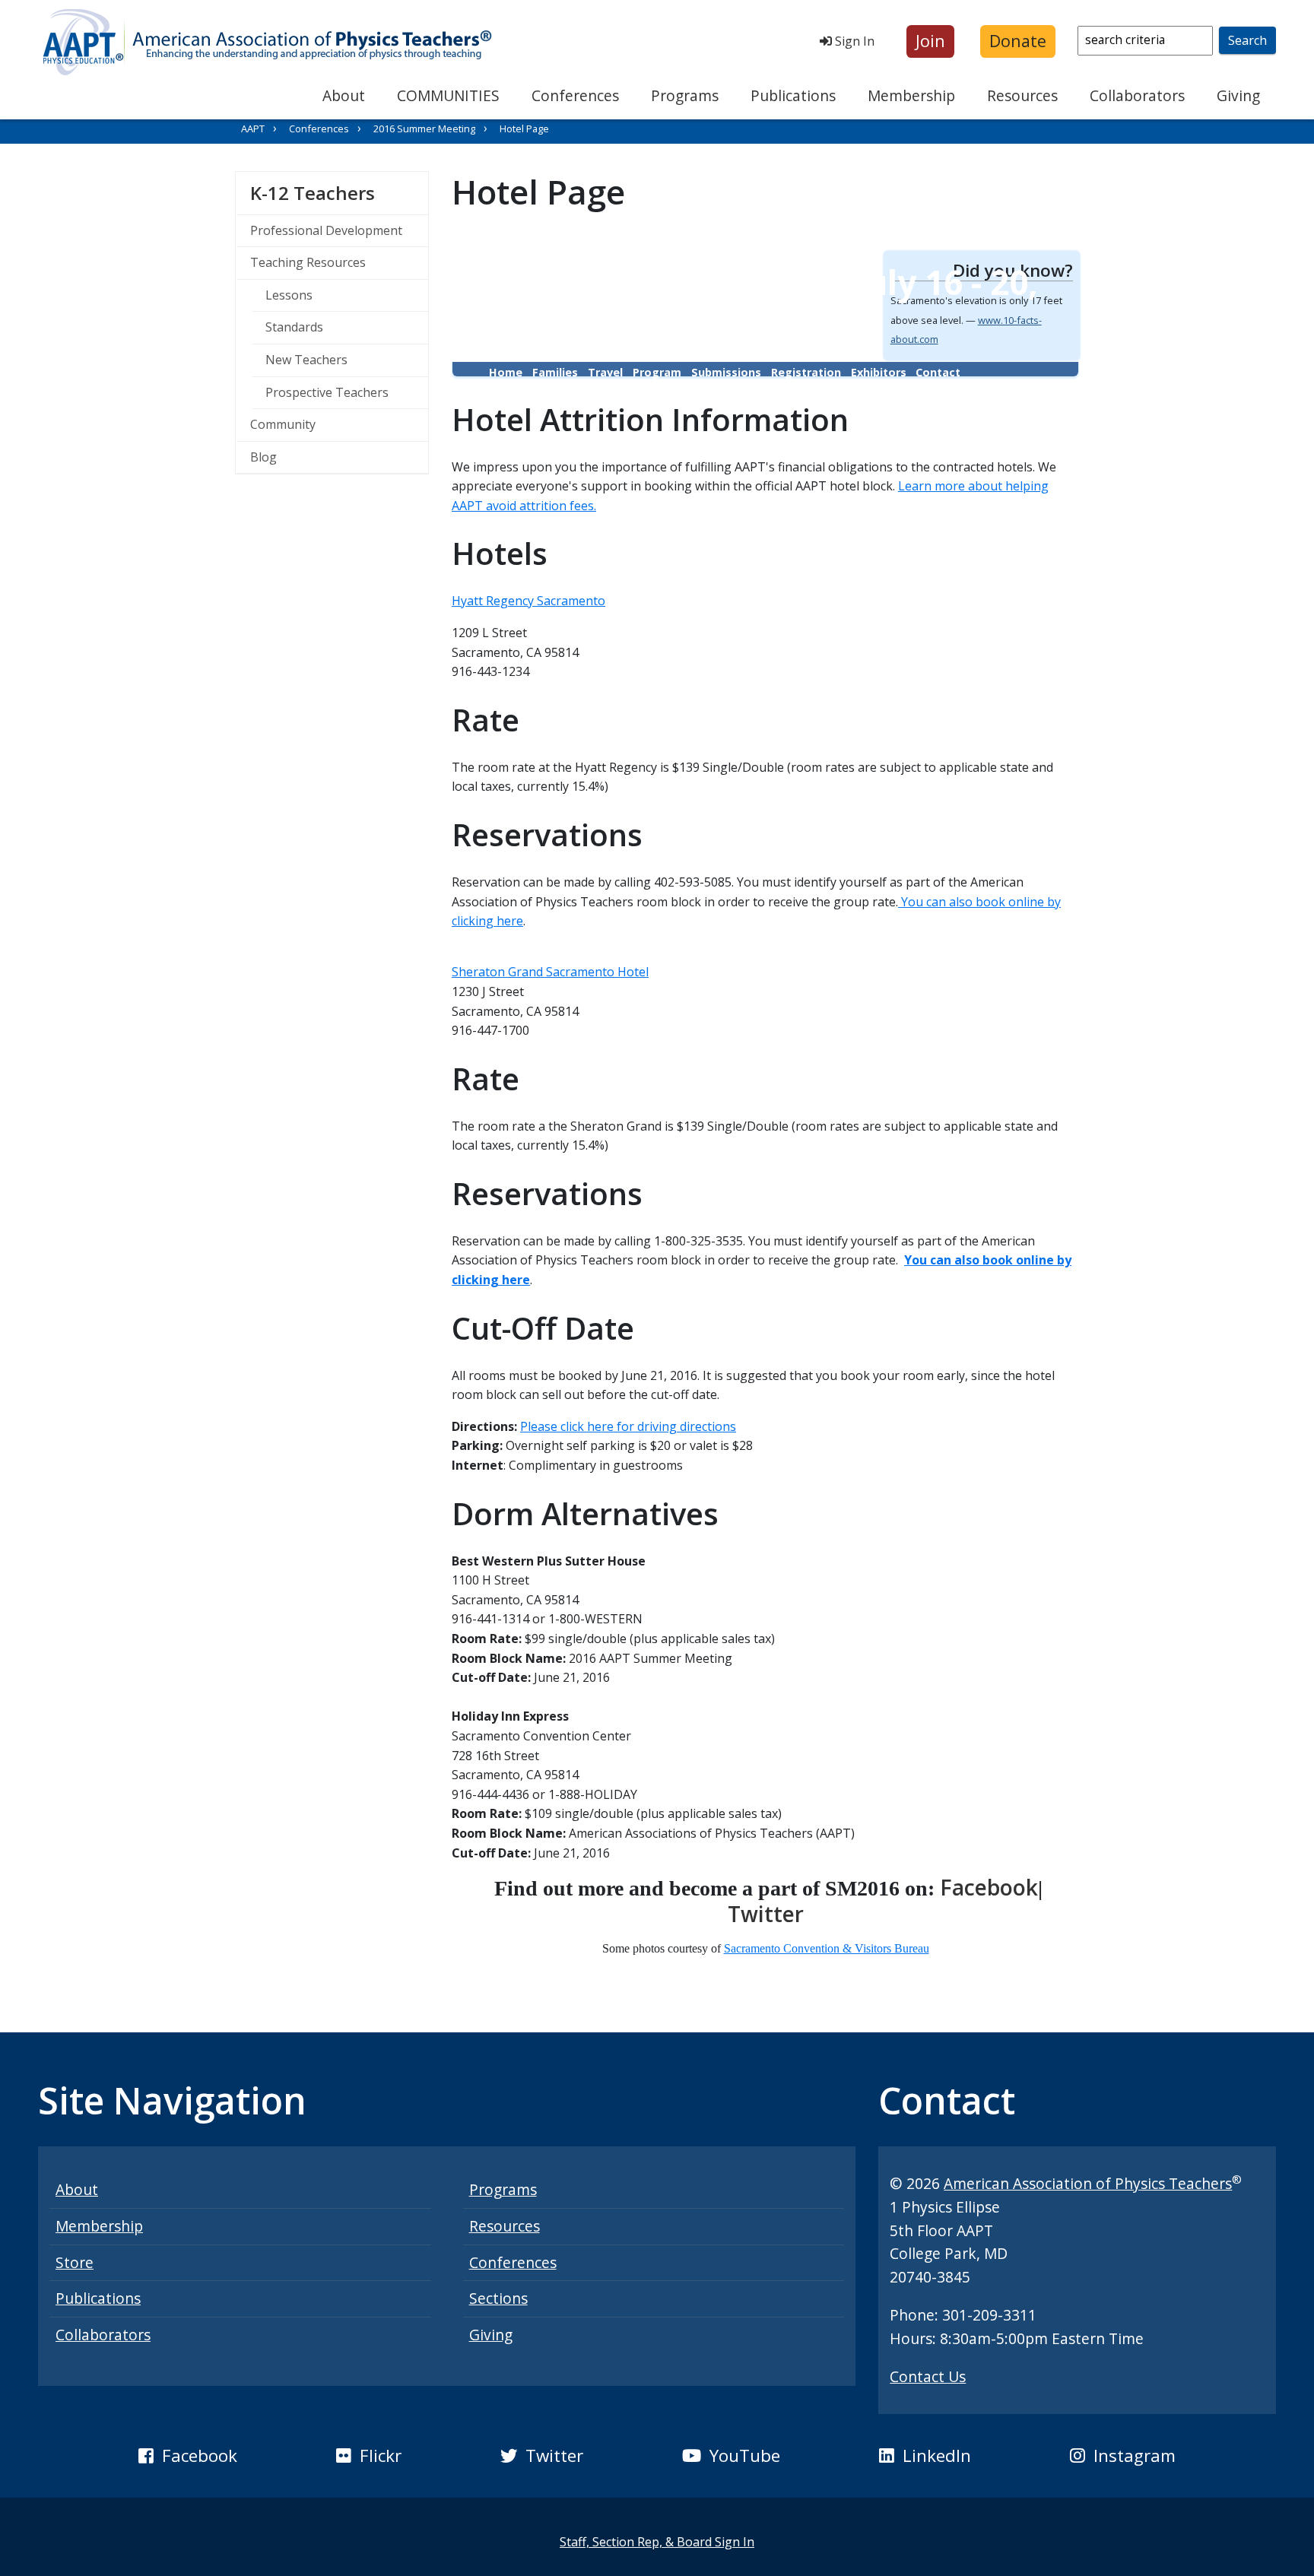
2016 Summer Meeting (424, 128)
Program (657, 372)
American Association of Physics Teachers (1088, 2183)
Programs (685, 95)
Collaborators (1137, 95)
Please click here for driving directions (628, 1426)
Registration (806, 372)
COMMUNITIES (448, 95)
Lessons (289, 295)
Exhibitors (879, 372)
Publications (793, 95)
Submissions (726, 372)
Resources (1022, 95)
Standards (294, 327)
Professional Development (326, 230)
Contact (938, 372)
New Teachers (306, 360)
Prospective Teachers (327, 392)
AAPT (253, 128)
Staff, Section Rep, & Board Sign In (657, 2542)
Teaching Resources (308, 262)
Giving (1238, 95)
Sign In (853, 41)
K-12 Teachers (339, 192)
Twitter (766, 1914)
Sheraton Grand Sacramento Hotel (550, 972)
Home (506, 372)
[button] (930, 41)
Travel (605, 372)
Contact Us (928, 2376)
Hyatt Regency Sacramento (528, 601)
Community (283, 424)
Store (75, 2262)
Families (555, 372)
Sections (498, 2298)
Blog (263, 457)
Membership (911, 95)
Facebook (989, 1887)
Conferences (575, 95)
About (344, 95)
